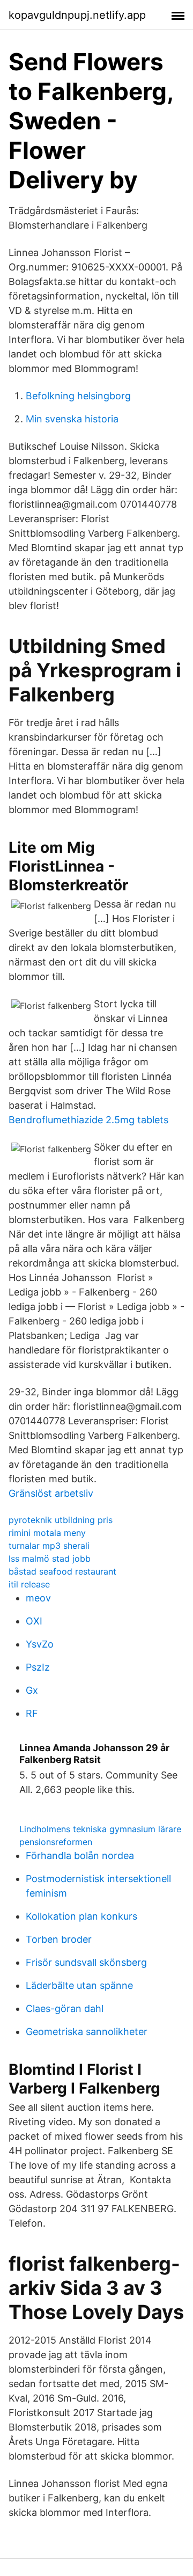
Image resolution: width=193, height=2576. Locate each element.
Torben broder (59, 1939)
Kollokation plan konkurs (81, 1916)
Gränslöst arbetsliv (51, 1493)
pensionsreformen (56, 1842)
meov (38, 1598)
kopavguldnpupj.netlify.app (77, 15)
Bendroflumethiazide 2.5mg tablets (88, 1120)
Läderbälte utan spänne (79, 1985)
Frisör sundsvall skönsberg (86, 1962)
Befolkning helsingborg (78, 396)
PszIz (38, 1667)
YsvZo (40, 1644)
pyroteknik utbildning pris (61, 1520)
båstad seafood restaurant (62, 1571)
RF (32, 1713)
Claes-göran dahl (65, 2008)
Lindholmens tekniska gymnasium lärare (100, 1829)
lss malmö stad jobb (50, 1558)
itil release (29, 1584)
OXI (34, 1621)
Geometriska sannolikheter (87, 2032)
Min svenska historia (72, 419)
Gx (32, 1690)
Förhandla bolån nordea (80, 1856)
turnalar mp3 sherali (49, 1546)
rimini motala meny (47, 1533)
